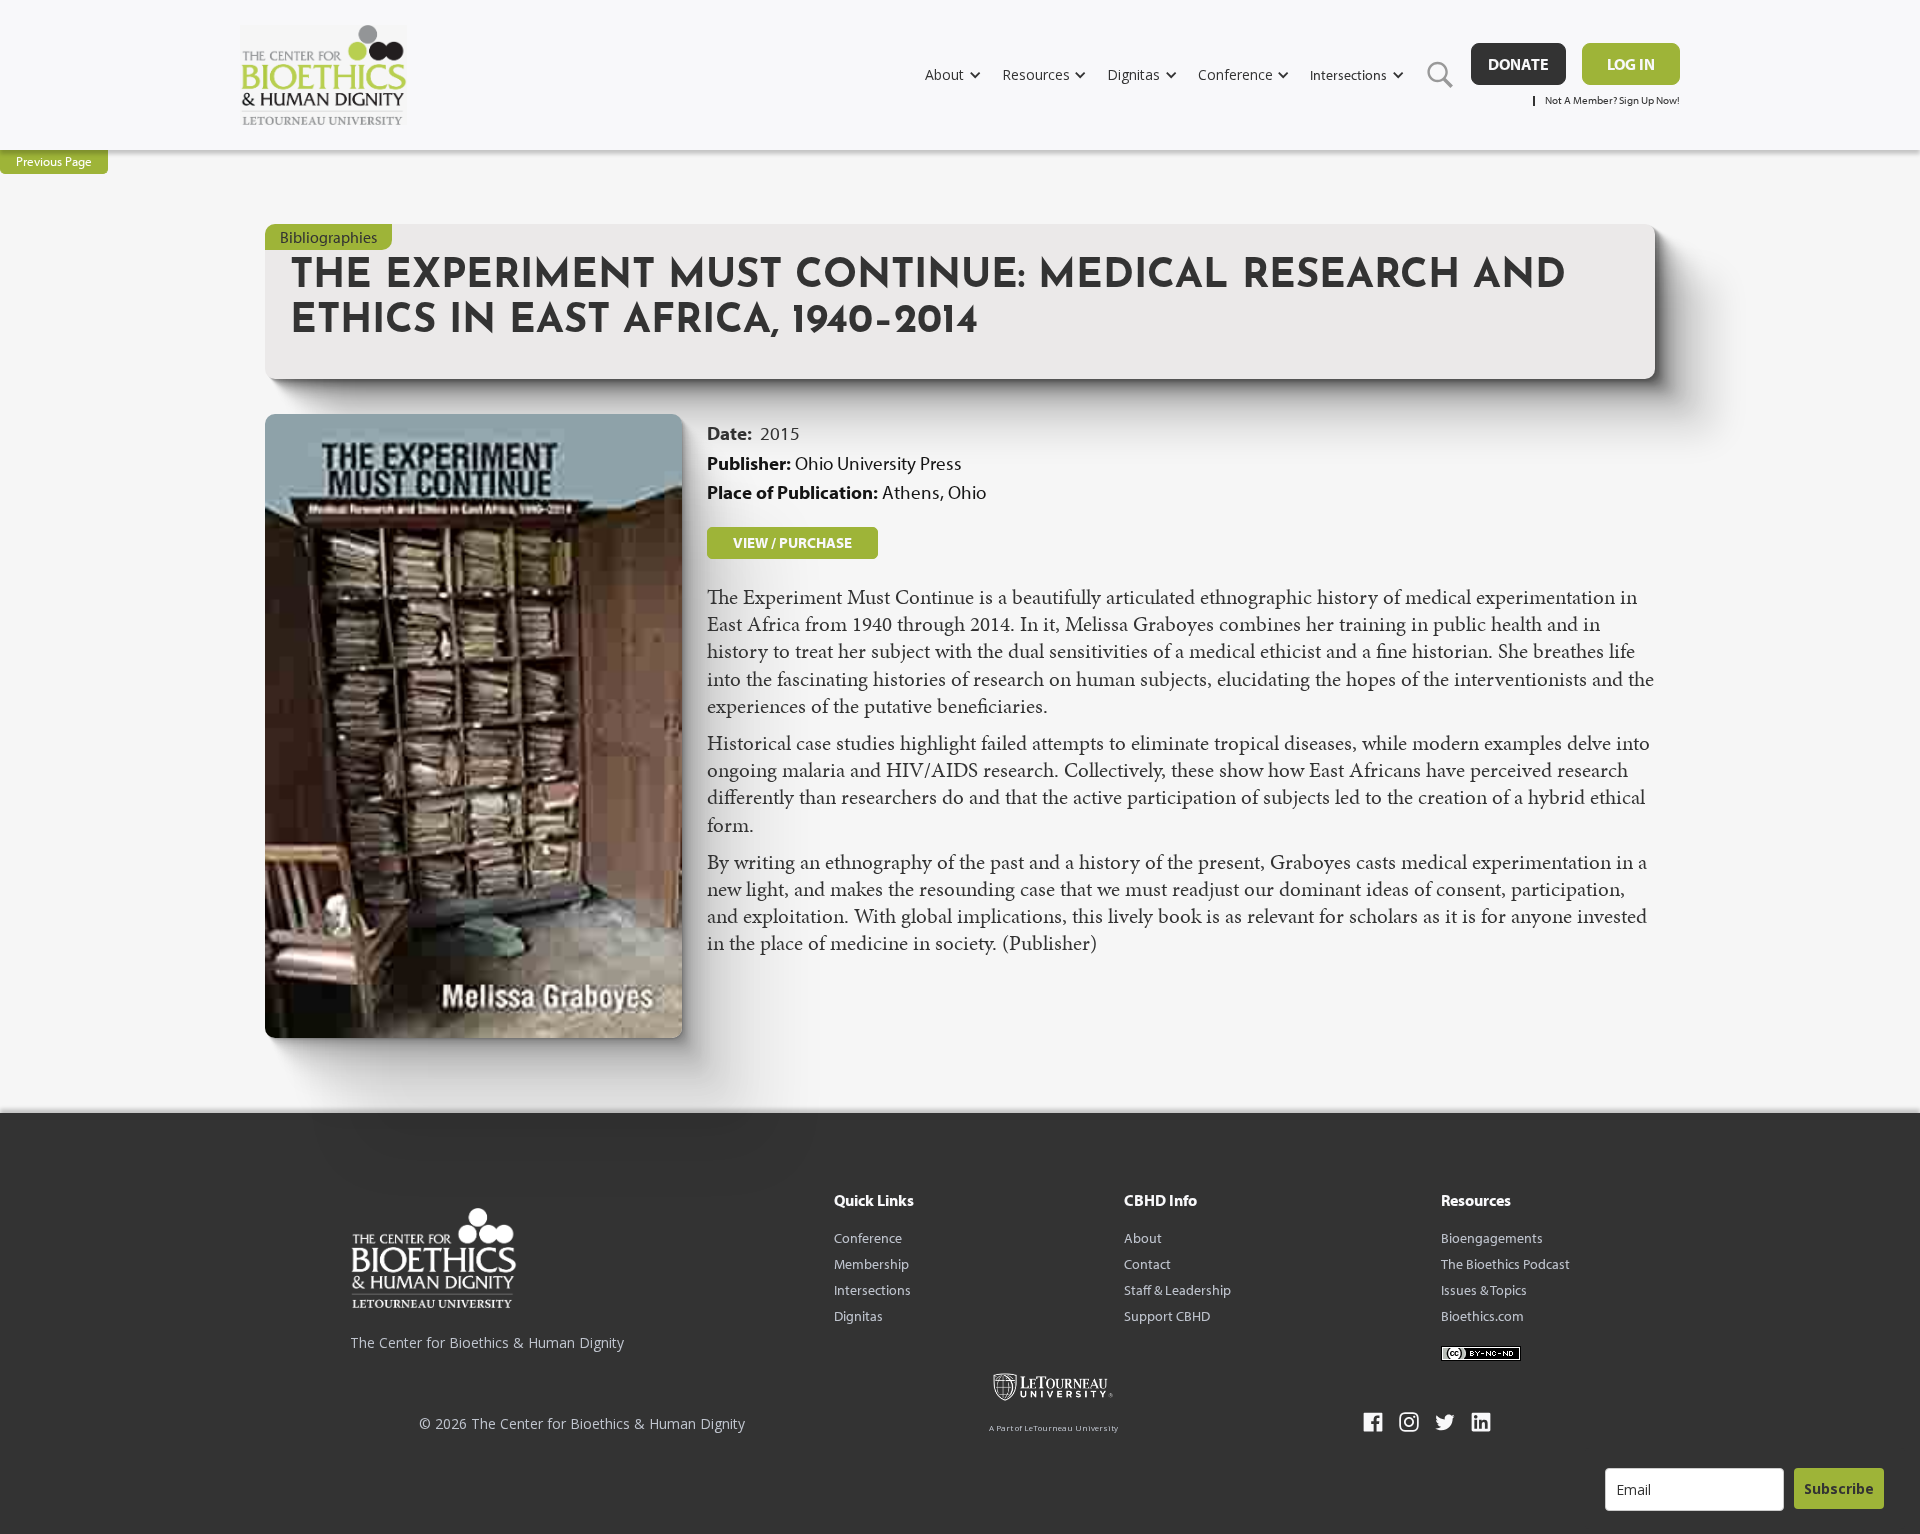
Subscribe (1839, 1488)
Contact (1147, 1264)
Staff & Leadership (1177, 1290)
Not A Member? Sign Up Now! (1612, 100)
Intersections (872, 1290)
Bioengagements (1492, 1238)
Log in (1631, 64)
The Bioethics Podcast (1505, 1264)
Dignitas (858, 1316)
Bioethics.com (1482, 1316)
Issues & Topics (1484, 1290)
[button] (963, 74)
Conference (868, 1238)
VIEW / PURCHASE (792, 542)
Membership (871, 1264)
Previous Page (54, 161)
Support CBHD (1167, 1316)
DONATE (1518, 64)
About (1143, 1238)
